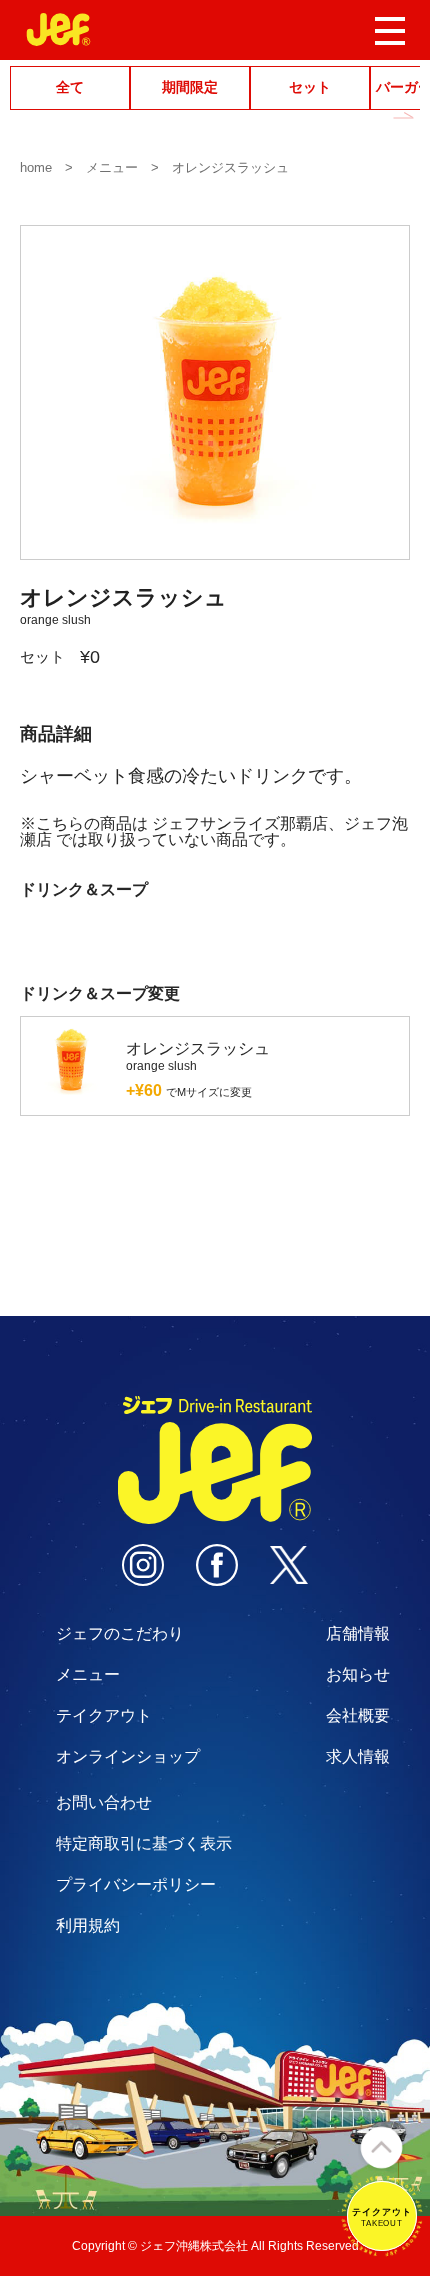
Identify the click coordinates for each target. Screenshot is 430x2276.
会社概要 (358, 1715)
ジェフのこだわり (120, 1633)
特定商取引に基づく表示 (144, 1843)
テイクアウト (104, 1715)
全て (70, 87)
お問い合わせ (104, 1802)
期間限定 (190, 87)
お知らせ (358, 1674)
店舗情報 (358, 1633)
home (36, 167)
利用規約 (88, 1925)
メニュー (112, 167)
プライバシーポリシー (136, 1884)
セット (310, 87)
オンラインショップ (128, 1756)
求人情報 (358, 1756)
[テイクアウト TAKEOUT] (382, 2247)
